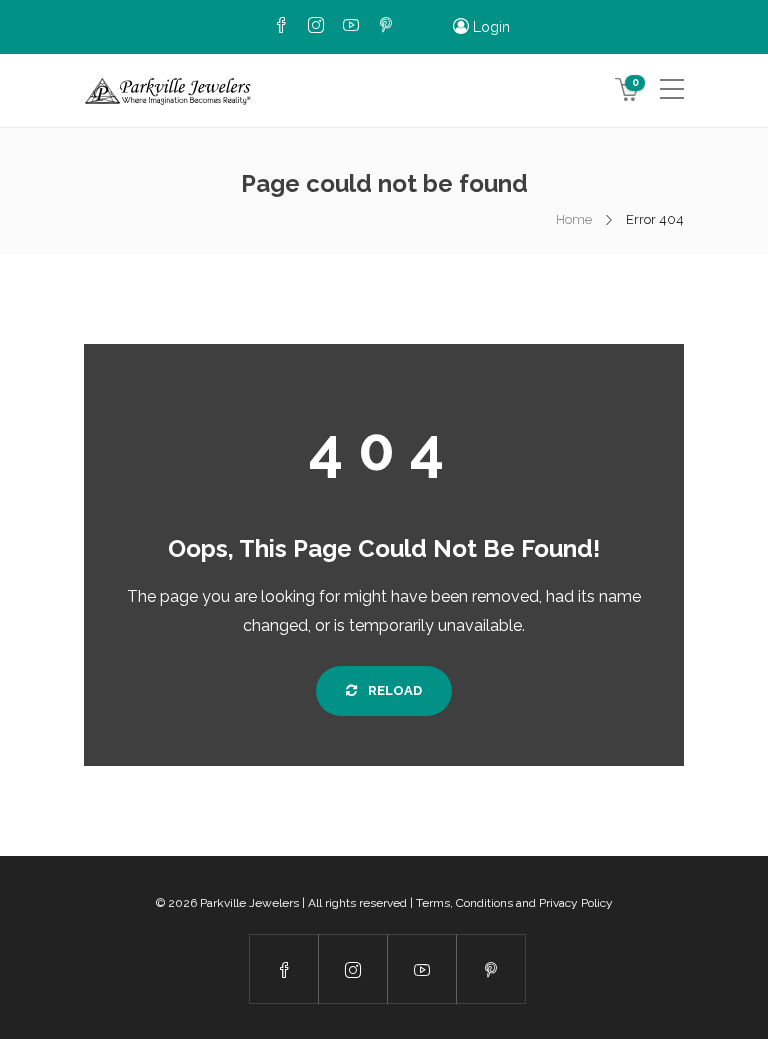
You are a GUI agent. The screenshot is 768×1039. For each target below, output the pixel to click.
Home (574, 219)
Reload (393, 690)
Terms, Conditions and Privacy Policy (514, 903)
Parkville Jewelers (249, 903)
